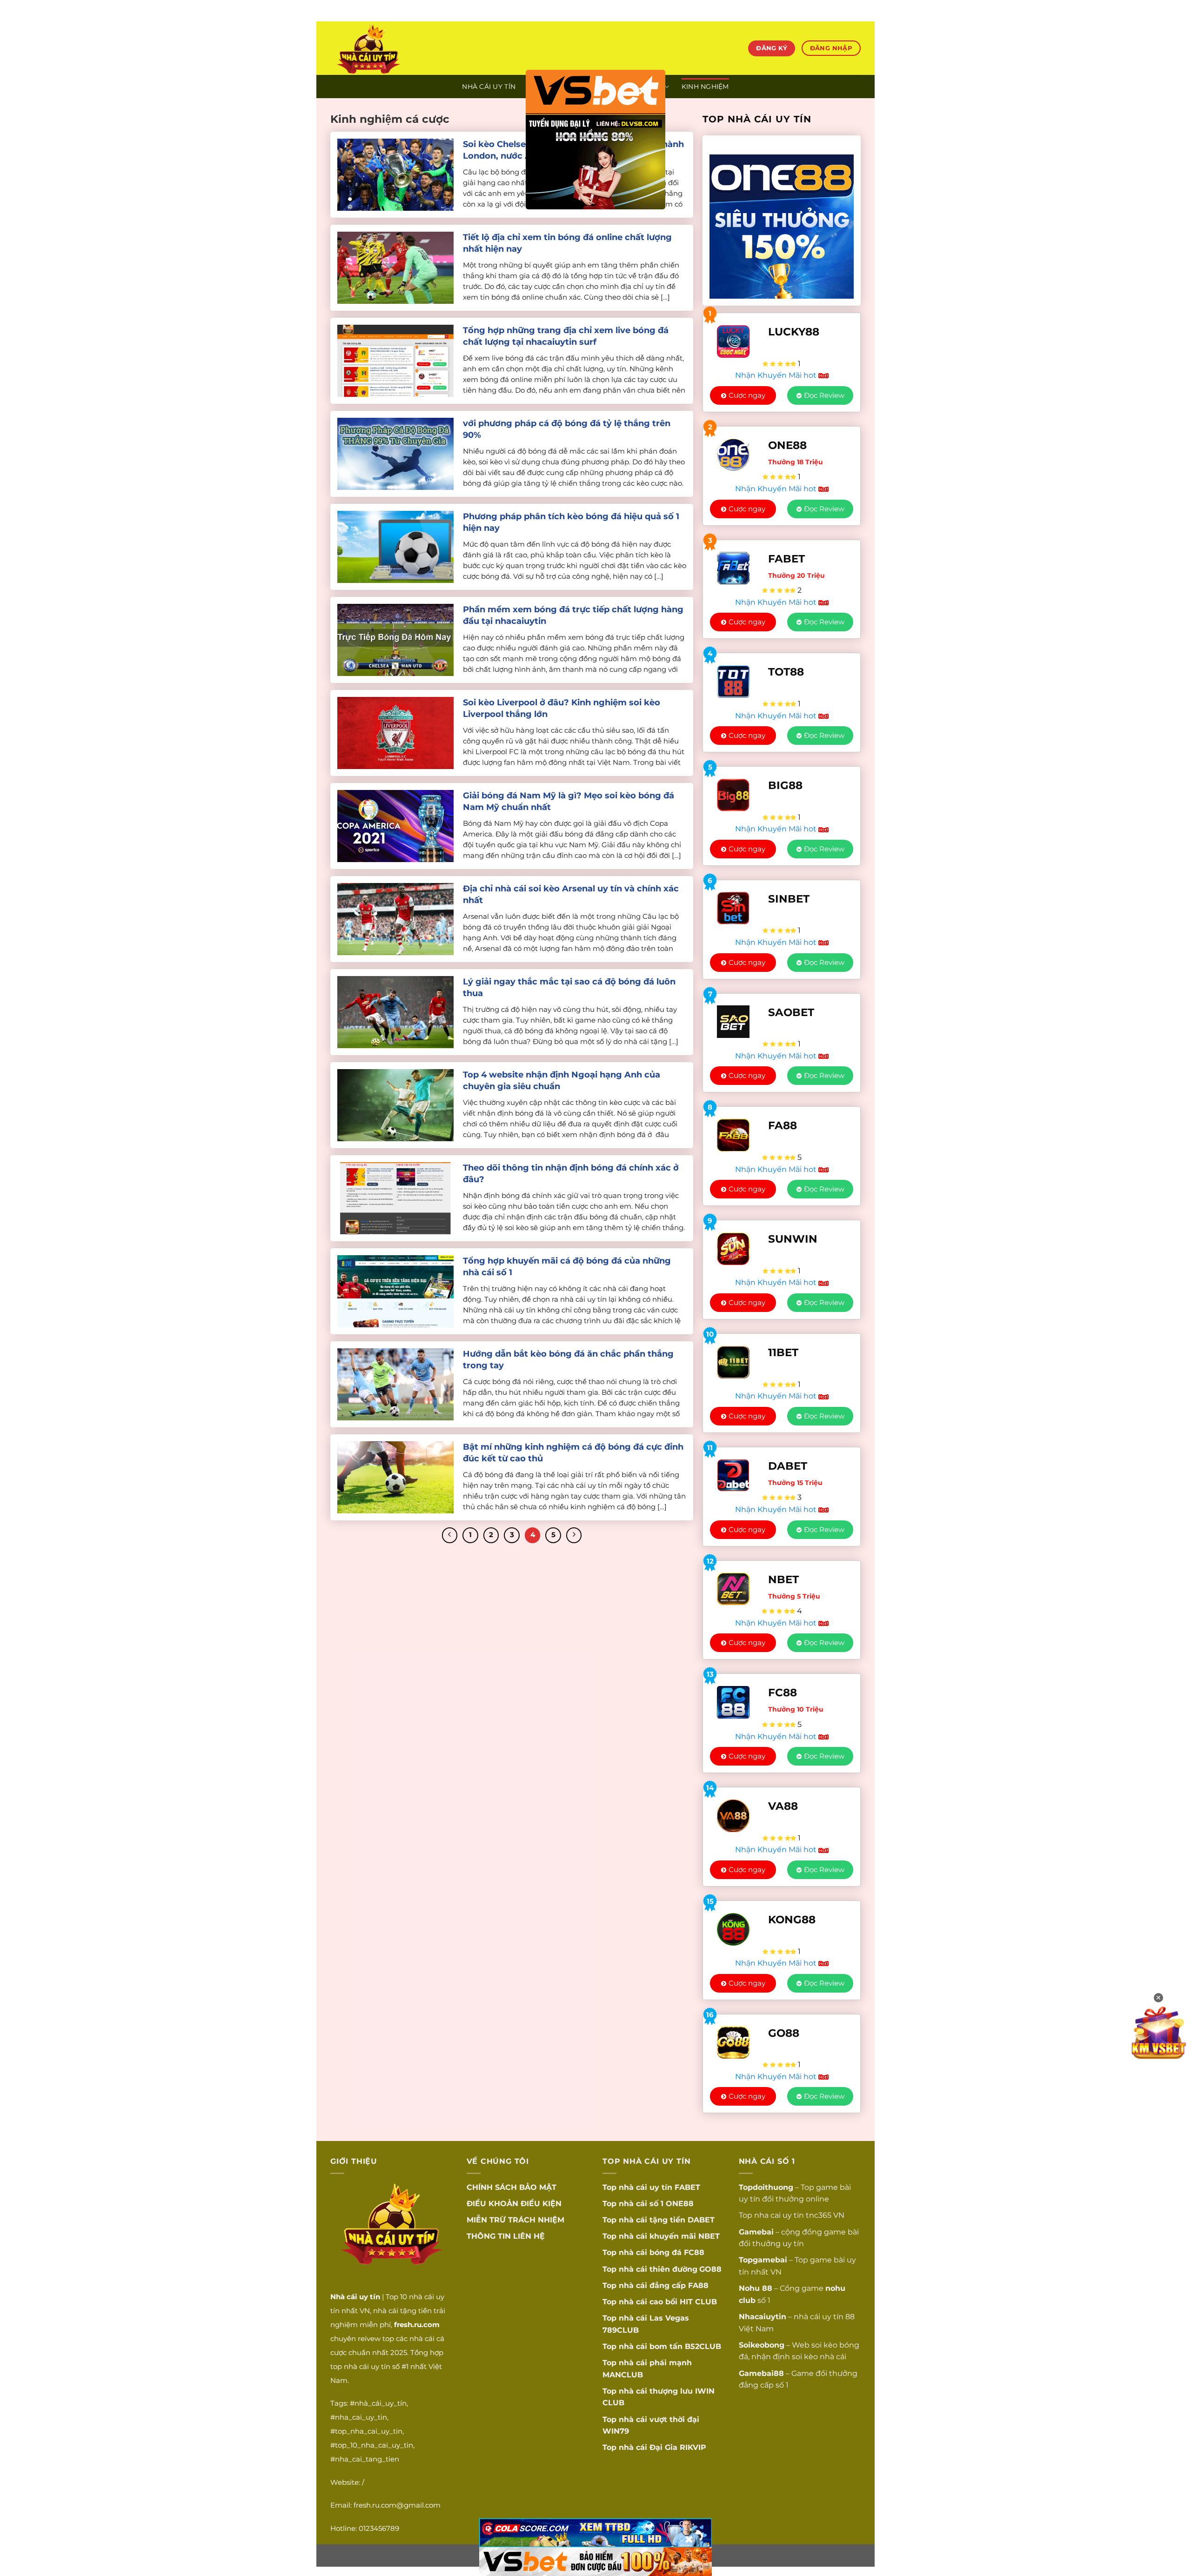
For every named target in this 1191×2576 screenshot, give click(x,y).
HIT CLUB (698, 2302)
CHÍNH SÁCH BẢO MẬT (512, 2187)
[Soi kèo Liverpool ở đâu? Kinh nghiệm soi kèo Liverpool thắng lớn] (395, 733)
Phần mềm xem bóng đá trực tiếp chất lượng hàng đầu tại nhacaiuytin (573, 615)
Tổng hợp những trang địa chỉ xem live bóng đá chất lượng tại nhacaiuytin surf (566, 336)
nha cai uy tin (779, 2215)
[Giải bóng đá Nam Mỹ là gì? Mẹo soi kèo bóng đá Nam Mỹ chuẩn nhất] (395, 826)
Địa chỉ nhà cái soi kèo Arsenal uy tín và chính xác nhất (571, 894)
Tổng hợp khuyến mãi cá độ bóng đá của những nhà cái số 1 (567, 1267)
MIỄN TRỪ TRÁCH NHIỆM (515, 2220)
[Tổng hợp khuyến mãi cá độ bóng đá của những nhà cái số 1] (395, 1291)
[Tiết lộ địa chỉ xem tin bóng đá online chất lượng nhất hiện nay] (395, 267)
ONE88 (680, 2204)
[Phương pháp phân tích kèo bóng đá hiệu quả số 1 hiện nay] (395, 546)
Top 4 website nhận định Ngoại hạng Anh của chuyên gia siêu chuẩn (562, 1081)
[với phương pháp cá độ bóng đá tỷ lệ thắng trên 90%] (395, 453)
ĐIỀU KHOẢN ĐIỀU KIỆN (514, 2204)
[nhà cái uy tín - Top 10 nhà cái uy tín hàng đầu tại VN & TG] (412, 48)
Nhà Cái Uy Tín (489, 87)
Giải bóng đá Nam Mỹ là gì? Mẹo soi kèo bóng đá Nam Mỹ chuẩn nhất (569, 801)
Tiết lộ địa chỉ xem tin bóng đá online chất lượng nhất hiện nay (567, 243)
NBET (709, 2236)
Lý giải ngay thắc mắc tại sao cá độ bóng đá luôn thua (569, 987)
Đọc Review (824, 395)
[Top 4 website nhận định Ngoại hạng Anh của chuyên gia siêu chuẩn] (395, 1105)
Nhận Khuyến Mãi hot (777, 375)
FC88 (694, 2252)
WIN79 (616, 2431)
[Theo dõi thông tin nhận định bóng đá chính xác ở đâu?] (395, 1198)
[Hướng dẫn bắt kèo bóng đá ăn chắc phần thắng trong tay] (395, 1384)
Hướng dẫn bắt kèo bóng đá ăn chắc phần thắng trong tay (568, 1360)
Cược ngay (747, 395)
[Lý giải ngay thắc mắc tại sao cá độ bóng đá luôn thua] (395, 1012)
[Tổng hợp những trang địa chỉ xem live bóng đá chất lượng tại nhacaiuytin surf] (395, 360)
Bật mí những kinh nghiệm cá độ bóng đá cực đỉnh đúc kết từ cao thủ (573, 1453)
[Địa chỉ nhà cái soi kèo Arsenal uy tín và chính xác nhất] (395, 919)
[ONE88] (782, 221)
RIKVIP (693, 2447)
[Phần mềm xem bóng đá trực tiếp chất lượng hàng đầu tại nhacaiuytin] (395, 639)
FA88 (698, 2285)
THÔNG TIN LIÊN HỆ (506, 2236)
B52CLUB (703, 2346)
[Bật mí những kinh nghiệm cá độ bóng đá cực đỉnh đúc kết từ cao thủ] (395, 1477)
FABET (687, 2187)
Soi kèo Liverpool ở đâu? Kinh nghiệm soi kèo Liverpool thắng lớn (562, 708)
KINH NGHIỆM (705, 87)
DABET (701, 2220)
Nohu (749, 2288)
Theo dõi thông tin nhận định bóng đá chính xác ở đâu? (571, 1174)
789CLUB (621, 2330)
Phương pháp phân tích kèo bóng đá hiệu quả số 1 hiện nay (571, 522)
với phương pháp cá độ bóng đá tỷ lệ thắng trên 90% (567, 429)
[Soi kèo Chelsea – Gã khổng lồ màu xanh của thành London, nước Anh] (395, 174)
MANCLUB (623, 2375)
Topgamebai (763, 2260)
